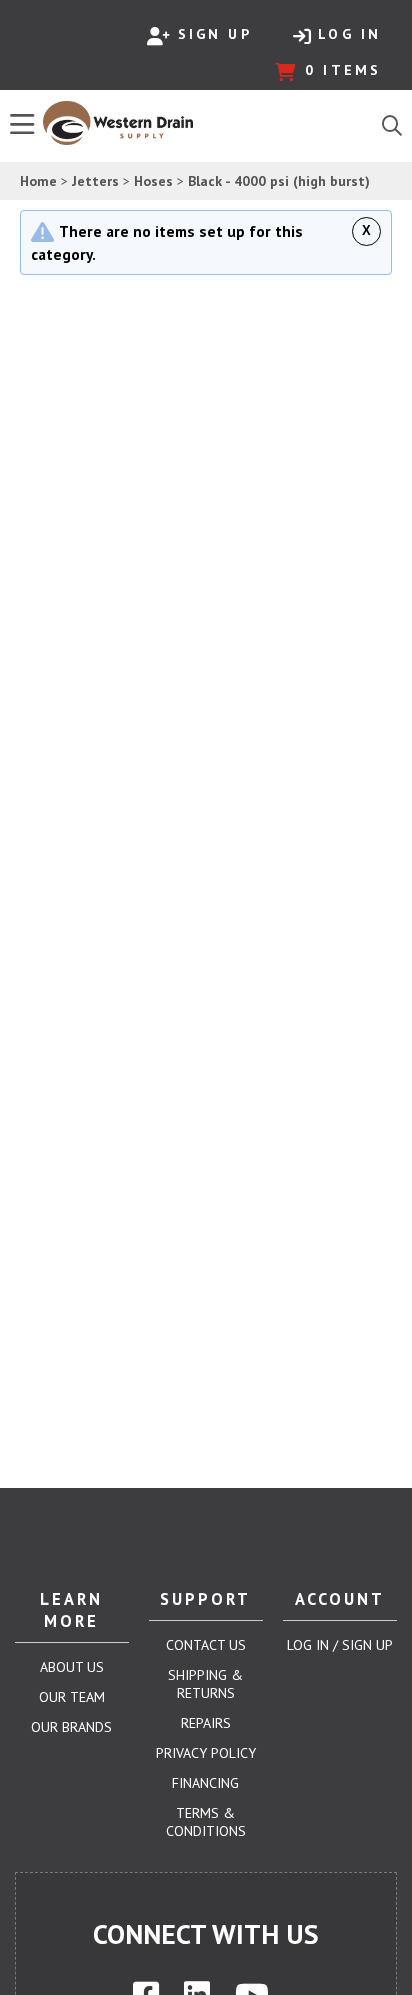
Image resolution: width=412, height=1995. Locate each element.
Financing (205, 1783)
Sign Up (215, 34)
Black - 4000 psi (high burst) (279, 181)
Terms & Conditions (206, 1822)
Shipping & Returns (205, 1684)
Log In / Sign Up (340, 1645)
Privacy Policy (206, 1753)
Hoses (153, 181)
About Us (72, 1667)
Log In (349, 34)
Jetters (95, 181)
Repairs (206, 1723)
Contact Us (206, 1645)
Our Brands (71, 1727)
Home (38, 181)
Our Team (72, 1697)
